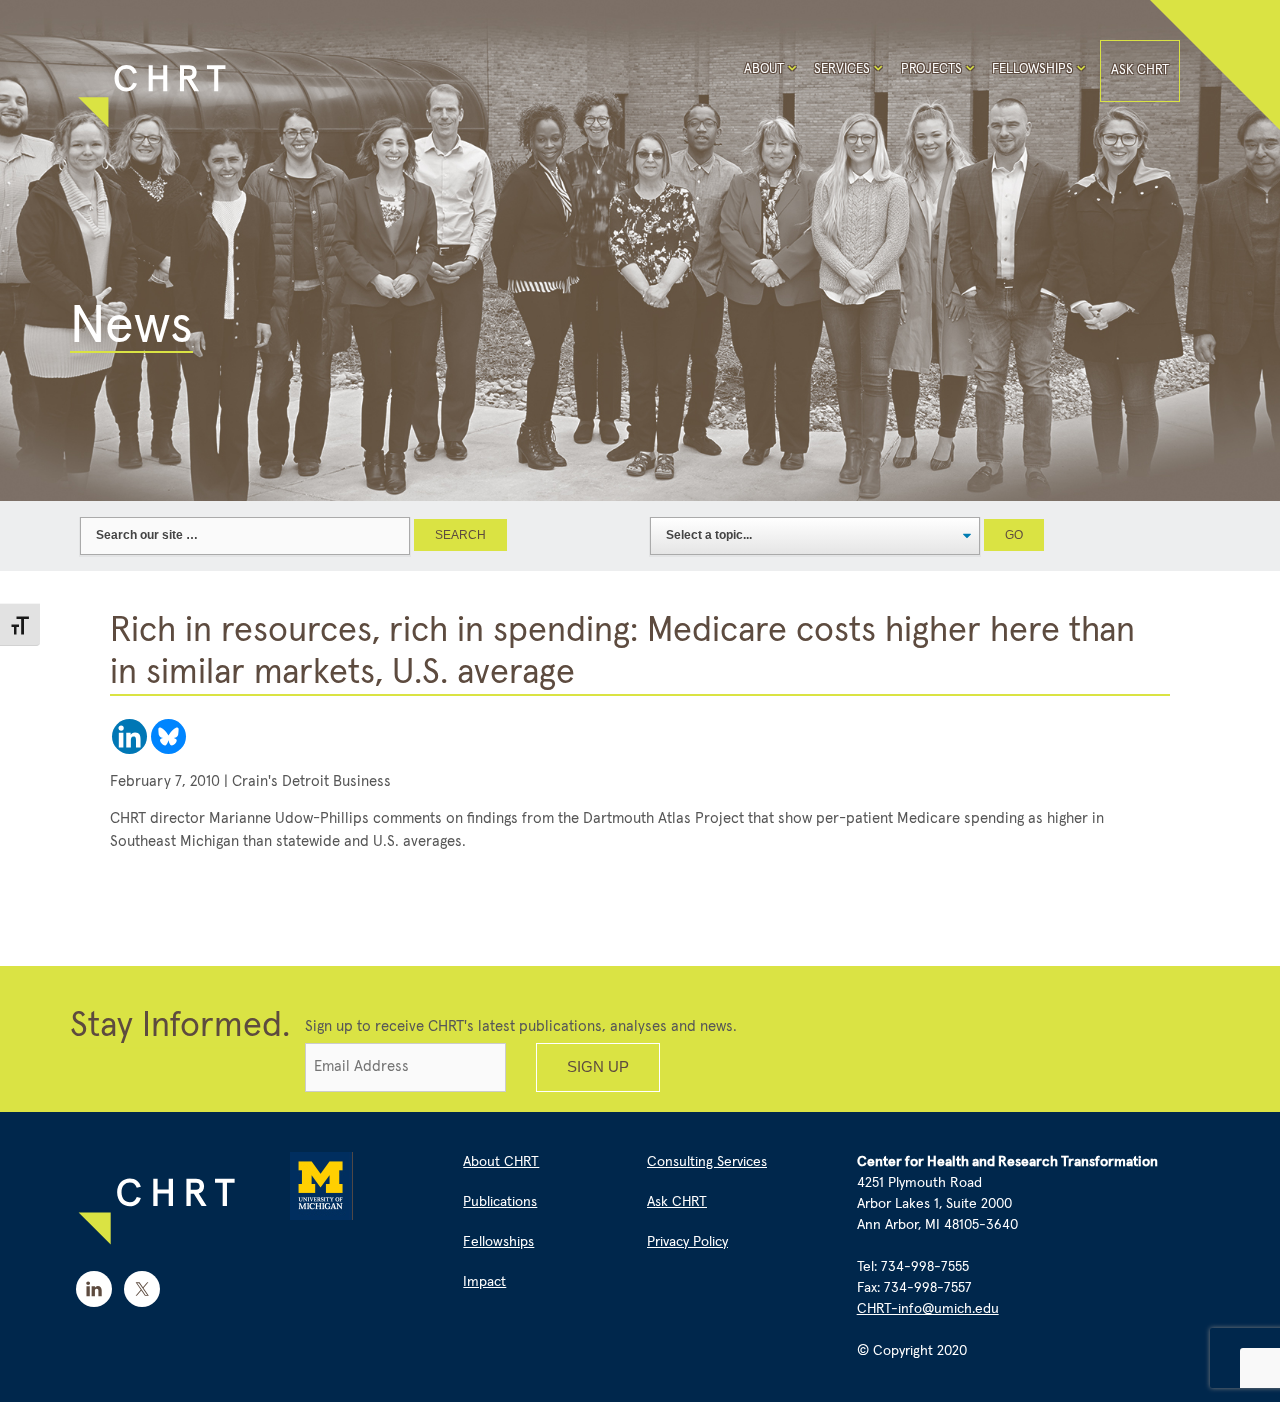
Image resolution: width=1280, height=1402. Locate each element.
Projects (931, 69)
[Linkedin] (129, 736)
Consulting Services (707, 1162)
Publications (500, 1202)
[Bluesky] (168, 736)
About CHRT (501, 1162)
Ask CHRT (1140, 70)
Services (842, 69)
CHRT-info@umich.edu (928, 1309)
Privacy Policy (687, 1242)
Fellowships (1032, 69)
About (764, 69)
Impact (484, 1282)
